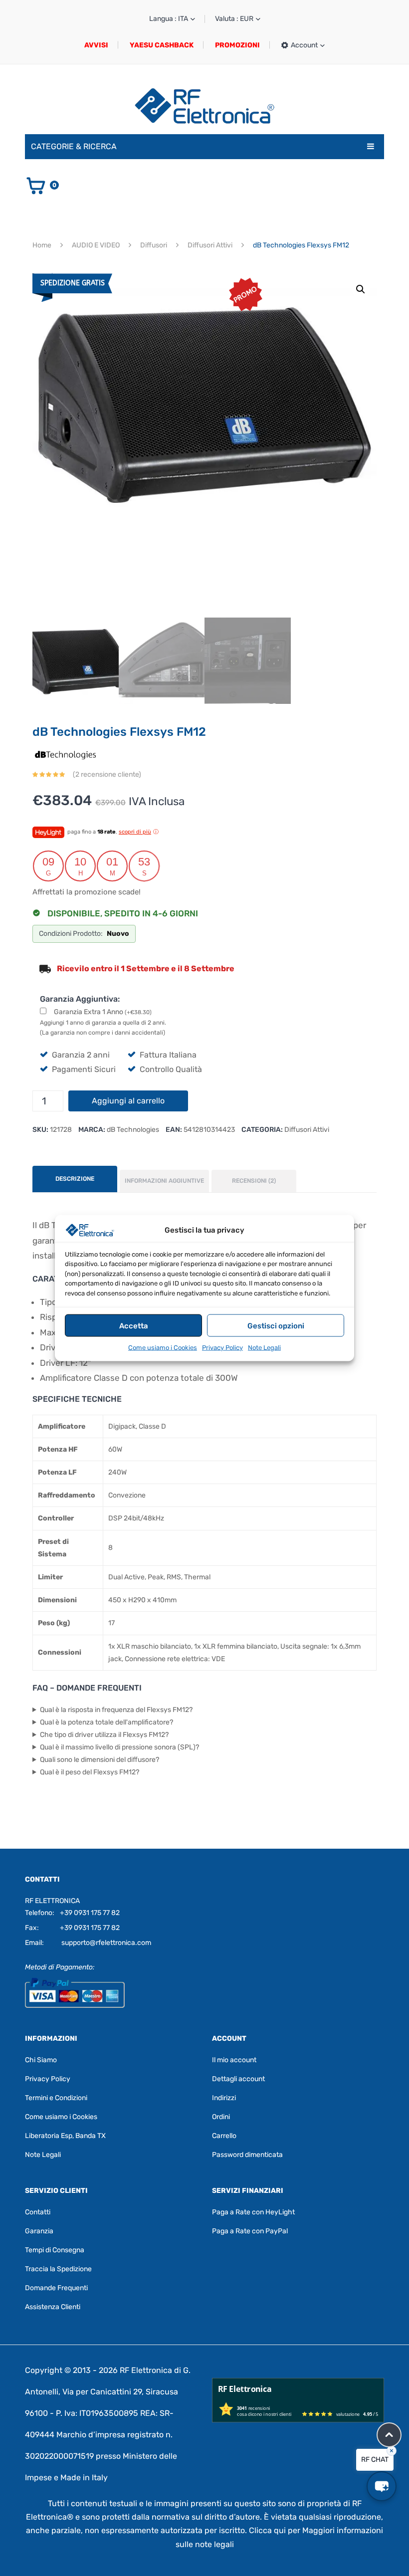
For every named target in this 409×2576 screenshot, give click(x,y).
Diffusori (154, 245)
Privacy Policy (222, 1348)
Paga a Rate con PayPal (250, 2231)
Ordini (221, 2117)
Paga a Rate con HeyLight (253, 2212)
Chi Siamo (41, 2060)
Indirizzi (224, 2098)
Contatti (38, 2212)
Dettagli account (238, 2079)
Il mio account (234, 2060)
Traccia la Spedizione (58, 2269)
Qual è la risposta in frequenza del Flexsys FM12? (116, 1710)
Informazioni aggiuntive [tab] (164, 1181)
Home (42, 245)
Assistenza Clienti (53, 2307)
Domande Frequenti (56, 2288)
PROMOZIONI (237, 45)
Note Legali (264, 1348)
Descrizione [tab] (75, 1179)
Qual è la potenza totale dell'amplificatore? (106, 1722)
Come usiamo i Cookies (163, 1348)
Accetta (134, 1325)
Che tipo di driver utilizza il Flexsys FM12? (104, 1735)
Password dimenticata (247, 2155)
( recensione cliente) (107, 774)
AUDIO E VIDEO (96, 245)
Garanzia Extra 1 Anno (103, 1012)
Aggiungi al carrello (128, 1101)
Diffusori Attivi (210, 245)
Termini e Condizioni (56, 2098)
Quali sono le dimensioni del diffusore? (100, 1760)
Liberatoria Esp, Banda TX (65, 2136)
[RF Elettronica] (204, 106)
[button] (361, 289)
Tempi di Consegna (55, 2250)
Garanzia (39, 2231)
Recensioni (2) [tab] (254, 1181)
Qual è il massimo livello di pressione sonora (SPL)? (119, 1747)
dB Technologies (133, 1130)
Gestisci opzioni (276, 1325)
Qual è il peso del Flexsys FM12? (90, 1772)
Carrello (224, 2136)
